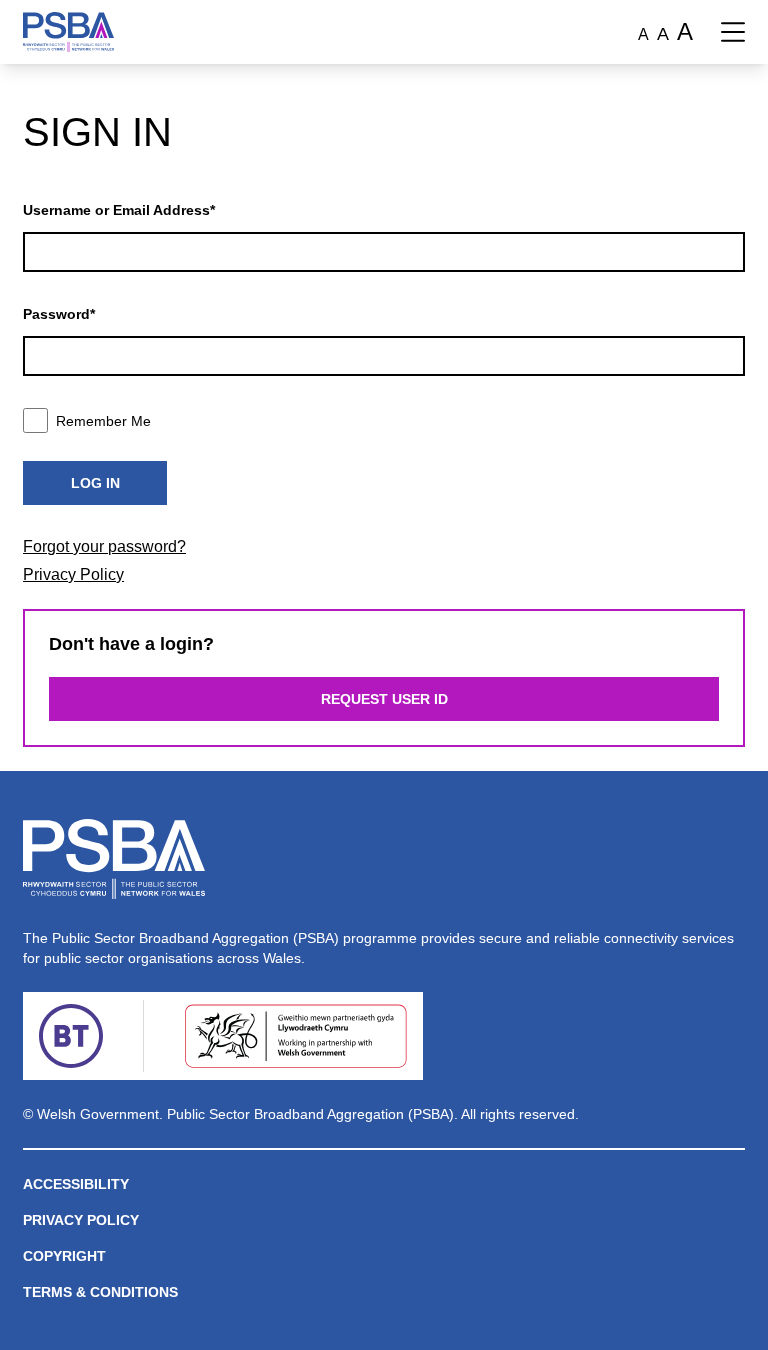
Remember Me (103, 421)
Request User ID (384, 699)
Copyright (64, 1256)
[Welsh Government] (295, 1036)
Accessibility (76, 1184)
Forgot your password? (104, 546)
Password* (59, 314)
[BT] (71, 1036)
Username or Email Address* (119, 210)
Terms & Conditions (100, 1292)
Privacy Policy (73, 574)
